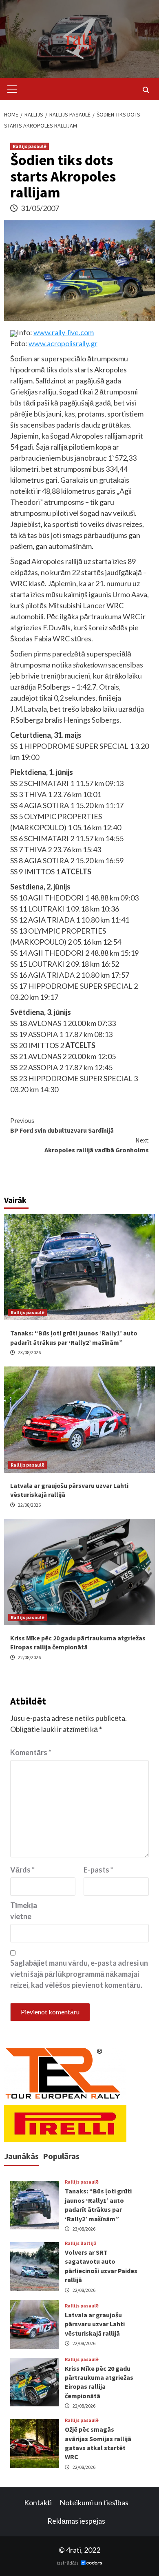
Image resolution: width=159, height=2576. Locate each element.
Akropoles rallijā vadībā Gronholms (97, 1145)
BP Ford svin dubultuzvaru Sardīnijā (62, 1125)
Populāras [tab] (61, 2156)
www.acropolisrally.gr (63, 343)
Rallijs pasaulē (30, 146)
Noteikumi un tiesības (94, 2502)
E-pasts (98, 1870)
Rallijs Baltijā (81, 2243)
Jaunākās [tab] (21, 2156)
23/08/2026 (29, 1352)
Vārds (22, 1870)
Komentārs (31, 1752)
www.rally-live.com (64, 332)
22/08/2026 (29, 1505)
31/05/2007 (40, 208)
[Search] (146, 90)
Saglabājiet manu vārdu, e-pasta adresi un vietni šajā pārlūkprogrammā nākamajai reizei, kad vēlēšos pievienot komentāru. (79, 1974)
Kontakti (38, 2502)
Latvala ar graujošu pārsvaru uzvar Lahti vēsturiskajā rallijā (95, 2324)
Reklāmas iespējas (76, 2521)
